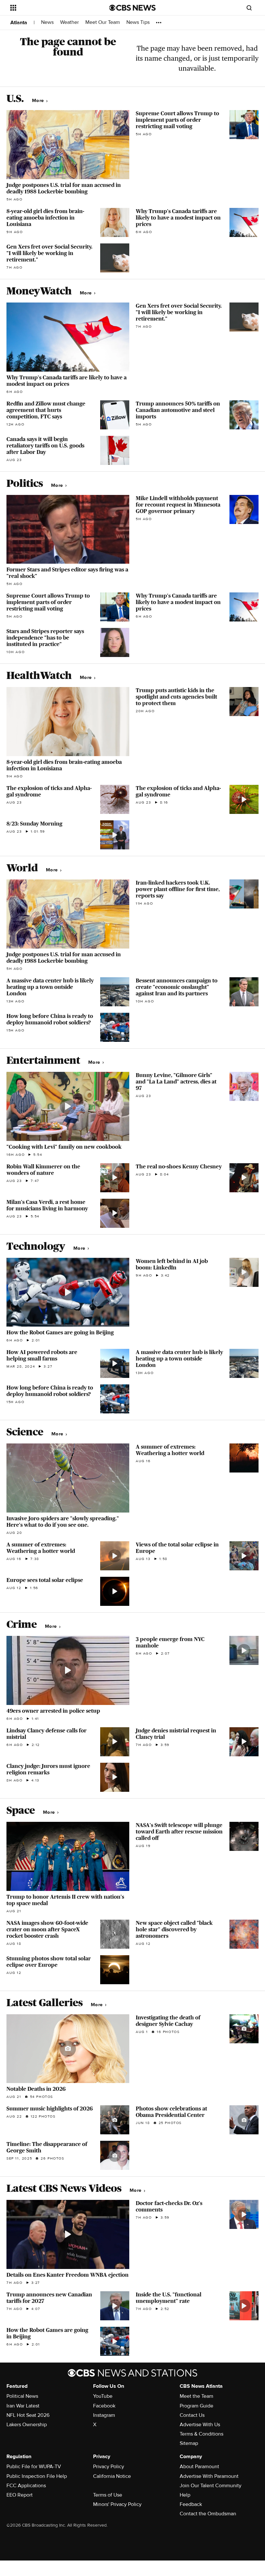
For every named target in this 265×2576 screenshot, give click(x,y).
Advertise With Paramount (209, 2476)
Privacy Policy (109, 2467)
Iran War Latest (23, 2406)
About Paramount (199, 2467)
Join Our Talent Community (211, 2486)
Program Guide (196, 2406)
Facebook (104, 2406)
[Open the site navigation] (51, 8)
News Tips (138, 22)
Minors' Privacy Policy (117, 2504)
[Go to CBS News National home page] (132, 8)
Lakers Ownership (27, 2425)
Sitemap (189, 2443)
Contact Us (192, 2415)
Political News (22, 2396)
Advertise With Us (200, 2425)
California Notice (112, 2476)
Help (185, 2495)
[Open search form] (249, 8)
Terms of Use (108, 2495)
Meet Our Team (103, 22)
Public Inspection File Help (37, 2476)
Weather (69, 22)
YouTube (103, 2396)
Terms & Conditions (201, 2434)
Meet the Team (196, 2396)
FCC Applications (26, 2486)
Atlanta (19, 23)
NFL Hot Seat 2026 (28, 2415)
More (39, 101)
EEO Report (20, 2495)
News (47, 22)
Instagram (104, 2415)
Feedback (191, 2504)
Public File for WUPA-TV (34, 2467)
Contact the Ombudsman (208, 2514)
